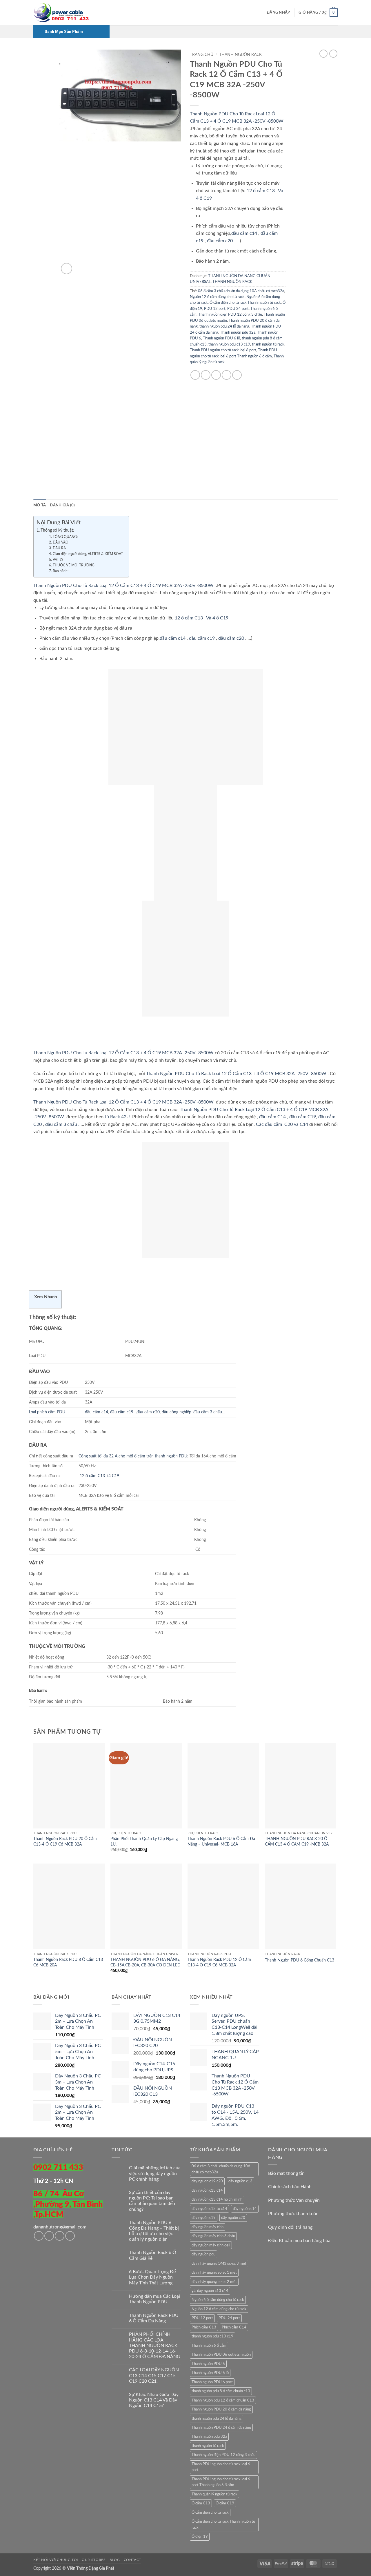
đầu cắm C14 (272, 1117)
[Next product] (323, 54)
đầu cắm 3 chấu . (62, 1124)
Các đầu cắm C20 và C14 (282, 1124)
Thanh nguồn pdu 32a (238, 332)
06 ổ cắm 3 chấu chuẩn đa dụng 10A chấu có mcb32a (241, 291)
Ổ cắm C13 (201, 2503)
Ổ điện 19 (200, 2537)
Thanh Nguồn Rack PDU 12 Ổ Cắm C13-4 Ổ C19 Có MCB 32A (219, 1962)
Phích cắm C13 (204, 2327)
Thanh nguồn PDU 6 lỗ (221, 338)
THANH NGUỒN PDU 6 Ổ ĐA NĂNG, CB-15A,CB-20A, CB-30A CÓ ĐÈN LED (146, 1962)
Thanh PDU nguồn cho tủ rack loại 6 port (223, 350)
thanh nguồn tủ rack (268, 344)
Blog (115, 2560)
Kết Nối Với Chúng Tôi (56, 2560)
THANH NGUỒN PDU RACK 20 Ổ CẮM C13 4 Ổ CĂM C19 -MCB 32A (297, 1841)
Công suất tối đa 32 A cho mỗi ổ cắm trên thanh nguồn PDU (133, 1456)
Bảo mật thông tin (286, 2173)
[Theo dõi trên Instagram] (49, 2236)
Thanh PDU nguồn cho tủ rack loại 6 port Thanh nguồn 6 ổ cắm (221, 2482)
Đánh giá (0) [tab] (62, 505)
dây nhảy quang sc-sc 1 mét (214, 2273)
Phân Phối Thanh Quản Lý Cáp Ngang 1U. (144, 1841)
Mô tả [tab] (40, 505)
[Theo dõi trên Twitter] (60, 2236)
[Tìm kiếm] (260, 12)
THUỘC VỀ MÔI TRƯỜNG (73, 565)
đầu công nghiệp (177, 1412)
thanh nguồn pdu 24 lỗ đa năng (224, 326)
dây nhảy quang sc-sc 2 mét (214, 2282)
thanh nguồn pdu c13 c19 (229, 344)
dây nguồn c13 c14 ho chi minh (217, 2199)
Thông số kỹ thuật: (57, 530)
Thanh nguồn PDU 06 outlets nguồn (221, 2355)
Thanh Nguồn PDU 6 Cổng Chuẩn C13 (300, 1960)
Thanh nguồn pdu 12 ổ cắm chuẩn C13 (223, 2400)
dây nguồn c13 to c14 (209, 2209)
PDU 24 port (238, 309)
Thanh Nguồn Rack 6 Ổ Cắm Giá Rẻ (153, 2255)
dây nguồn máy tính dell (211, 2245)
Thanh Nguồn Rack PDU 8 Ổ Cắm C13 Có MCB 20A (68, 1962)
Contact (132, 2560)
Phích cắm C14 (234, 2327)
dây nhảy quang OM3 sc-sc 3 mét (219, 2264)
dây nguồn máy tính (208, 2227)
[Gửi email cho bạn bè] (216, 375)
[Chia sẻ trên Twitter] (206, 375)
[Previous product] (333, 54)
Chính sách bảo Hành (290, 2187)
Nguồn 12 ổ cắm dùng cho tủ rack (217, 297)
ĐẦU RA (59, 548)
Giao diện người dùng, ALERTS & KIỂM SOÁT (88, 554)
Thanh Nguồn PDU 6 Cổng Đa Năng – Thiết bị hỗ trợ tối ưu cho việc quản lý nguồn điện (154, 2231)
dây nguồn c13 (240, 2181)
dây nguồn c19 (204, 2218)
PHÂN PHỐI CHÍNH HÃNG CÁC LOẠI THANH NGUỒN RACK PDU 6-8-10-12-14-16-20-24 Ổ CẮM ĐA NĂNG (155, 2345)
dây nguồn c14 (245, 2209)
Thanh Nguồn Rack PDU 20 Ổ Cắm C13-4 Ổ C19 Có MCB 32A (65, 1841)
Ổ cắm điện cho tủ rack (210, 2513)
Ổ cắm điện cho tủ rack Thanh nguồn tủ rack (245, 303)
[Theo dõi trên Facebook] (39, 2236)
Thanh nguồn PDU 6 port (212, 2382)
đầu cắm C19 (303, 1117)
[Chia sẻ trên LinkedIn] (237, 375)
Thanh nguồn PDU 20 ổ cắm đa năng (221, 2409)
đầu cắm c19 (202, 638)
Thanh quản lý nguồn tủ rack (214, 2494)
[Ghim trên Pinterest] (227, 375)
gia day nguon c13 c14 (210, 2291)
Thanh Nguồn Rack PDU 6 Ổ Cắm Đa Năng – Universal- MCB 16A (221, 1841)
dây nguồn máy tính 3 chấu (213, 2236)
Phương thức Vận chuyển (294, 2200)
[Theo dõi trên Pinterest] (70, 2236)
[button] (278, 13)
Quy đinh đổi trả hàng (290, 2227)
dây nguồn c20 (233, 2218)
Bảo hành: (60, 571)
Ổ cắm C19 (225, 2503)
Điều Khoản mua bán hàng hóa (299, 2241)
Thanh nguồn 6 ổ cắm (209, 2346)
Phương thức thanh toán (293, 2214)
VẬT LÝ (58, 560)
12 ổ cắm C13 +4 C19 (99, 1476)
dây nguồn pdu (203, 2254)
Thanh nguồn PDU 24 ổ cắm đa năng (221, 2428)
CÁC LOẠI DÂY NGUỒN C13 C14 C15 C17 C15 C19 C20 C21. (154, 2375)
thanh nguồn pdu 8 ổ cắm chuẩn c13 (221, 2391)
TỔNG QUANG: (65, 537)
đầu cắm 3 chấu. (208, 1412)
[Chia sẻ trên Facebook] (195, 375)
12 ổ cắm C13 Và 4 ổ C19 (201, 618)
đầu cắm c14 (244, 233)
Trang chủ (202, 55)
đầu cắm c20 (220, 241)
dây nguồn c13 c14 (207, 2190)
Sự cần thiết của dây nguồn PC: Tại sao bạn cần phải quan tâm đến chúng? (152, 2201)
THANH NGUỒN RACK (240, 55)
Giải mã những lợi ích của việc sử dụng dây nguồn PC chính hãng (155, 2173)
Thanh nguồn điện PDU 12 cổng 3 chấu (230, 314)
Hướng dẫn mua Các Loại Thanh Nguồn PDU (154, 2299)
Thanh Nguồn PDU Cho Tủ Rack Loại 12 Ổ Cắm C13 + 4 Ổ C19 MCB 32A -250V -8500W (124, 586)
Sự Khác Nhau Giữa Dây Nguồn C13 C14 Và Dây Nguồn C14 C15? (154, 2400)
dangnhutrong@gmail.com (60, 2227)
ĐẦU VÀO (60, 542)
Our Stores (94, 2560)
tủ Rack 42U (117, 1117)
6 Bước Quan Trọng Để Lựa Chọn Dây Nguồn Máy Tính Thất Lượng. (152, 2277)
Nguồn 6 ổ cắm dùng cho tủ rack (218, 2300)
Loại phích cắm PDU (47, 1412)
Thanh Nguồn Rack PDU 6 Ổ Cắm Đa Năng (154, 2318)
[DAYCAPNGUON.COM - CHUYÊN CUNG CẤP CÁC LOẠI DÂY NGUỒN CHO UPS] (62, 13)
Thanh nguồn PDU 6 (208, 2364)
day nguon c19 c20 (207, 2181)
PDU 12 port (215, 309)
